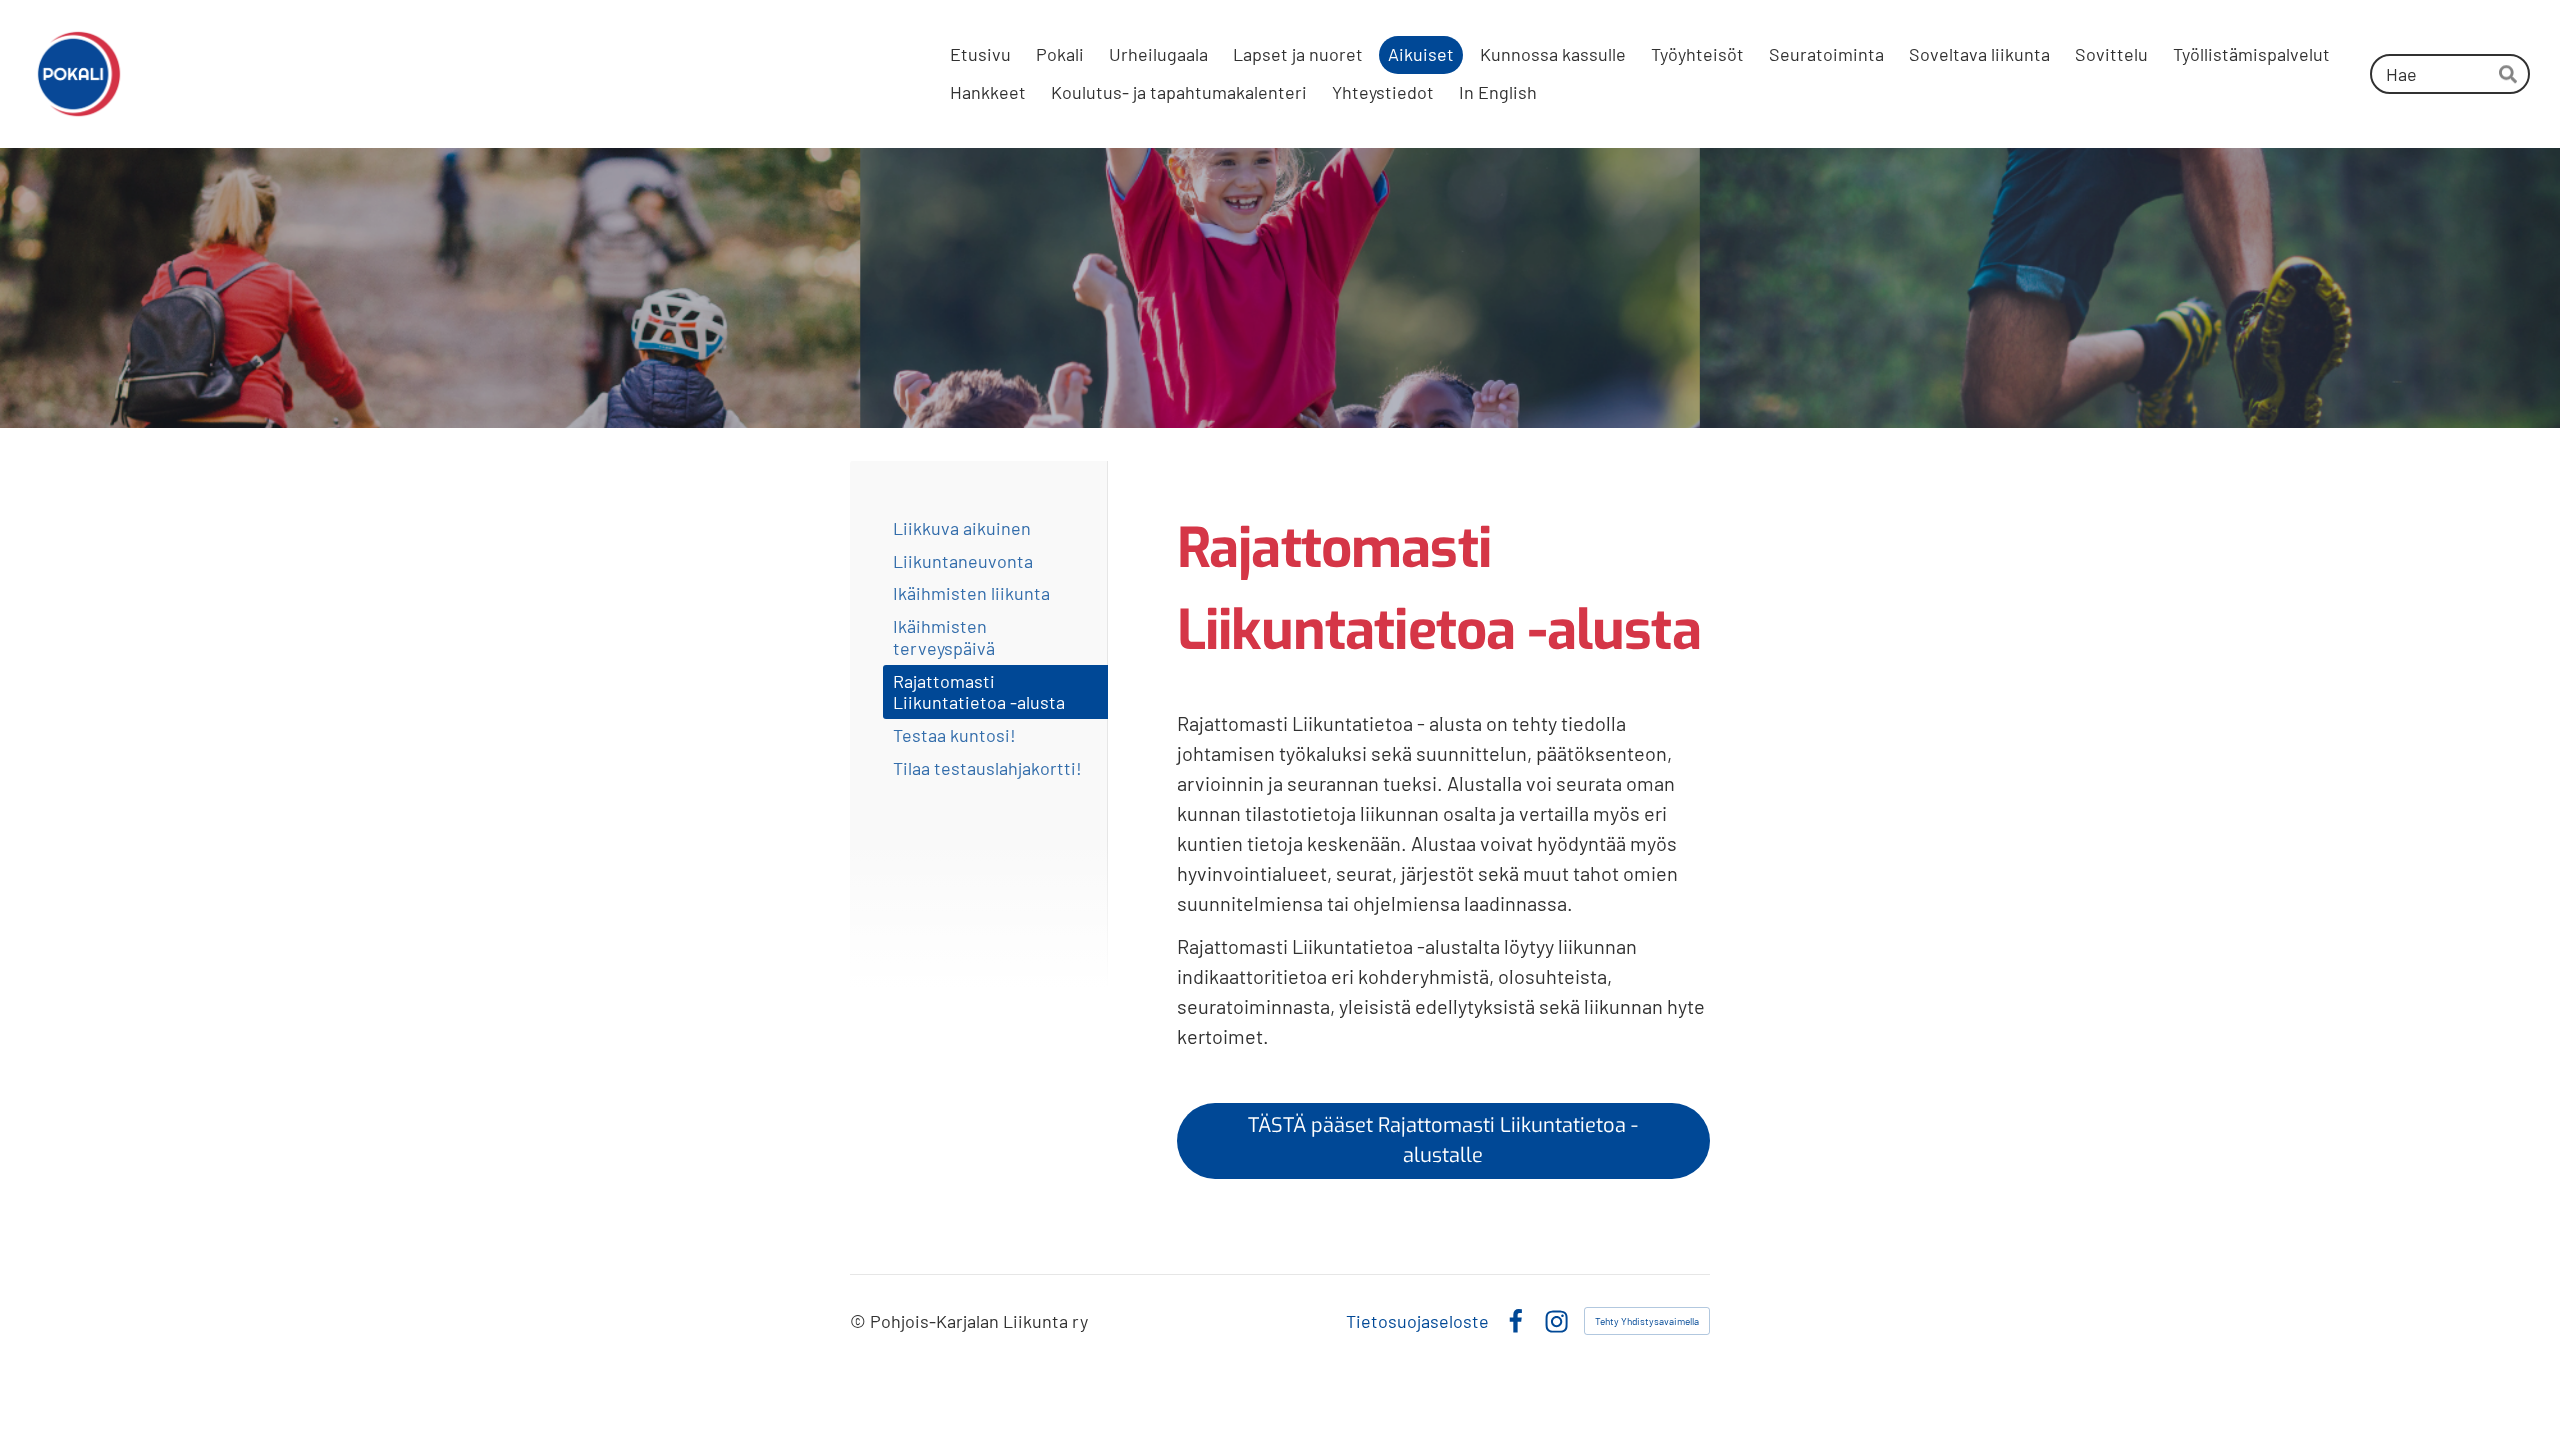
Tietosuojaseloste (1417, 1321)
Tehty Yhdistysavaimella (1647, 1321)
